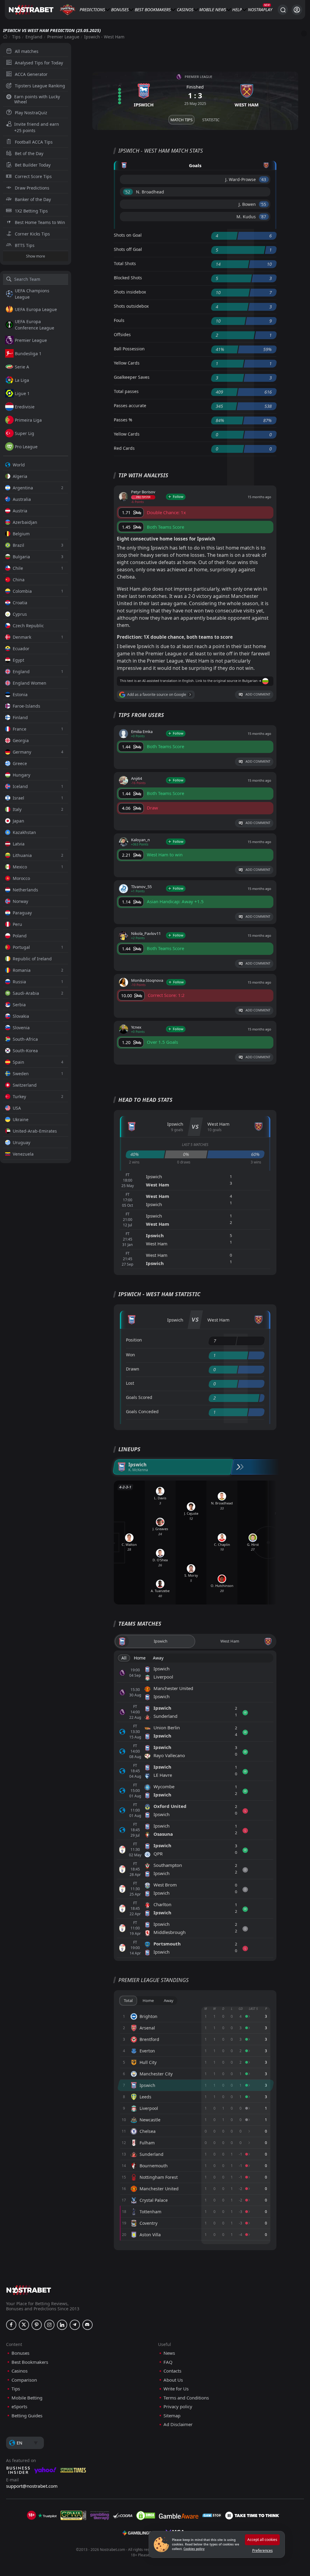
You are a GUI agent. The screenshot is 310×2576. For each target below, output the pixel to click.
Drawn (133, 1369)
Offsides (122, 334)
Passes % (123, 420)
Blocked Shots (128, 278)
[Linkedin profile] (62, 2325)
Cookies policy (194, 2549)
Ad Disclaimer (178, 2424)
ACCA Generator (31, 74)
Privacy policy (178, 2407)
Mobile (207, 10)
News (221, 10)
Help (237, 10)
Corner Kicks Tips (32, 234)
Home (140, 1658)
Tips (16, 37)
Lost (130, 1383)
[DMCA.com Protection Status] (146, 2516)
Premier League (63, 37)
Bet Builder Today (33, 165)
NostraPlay (260, 10)
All (124, 1658)
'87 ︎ (264, 217)
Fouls (119, 320)
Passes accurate (130, 406)
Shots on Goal (128, 235)
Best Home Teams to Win (40, 222)
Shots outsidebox (131, 306)
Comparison (24, 2380)
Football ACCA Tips (34, 142)
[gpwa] (73, 2516)
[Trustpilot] (47, 2516)
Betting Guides (27, 2416)
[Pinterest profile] (37, 2325)
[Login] (297, 10)
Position (134, 1340)
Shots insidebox (130, 292)
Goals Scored (139, 1397)
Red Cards (124, 448)
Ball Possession (129, 349)
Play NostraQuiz (31, 113)
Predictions (92, 10)
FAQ (168, 2362)
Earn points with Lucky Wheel (37, 99)
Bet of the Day (29, 153)
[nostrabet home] (29, 2290)
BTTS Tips (25, 245)
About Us (173, 2380)
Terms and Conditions (186, 2398)
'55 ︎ (264, 204)
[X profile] (24, 2325)
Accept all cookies (262, 2540)
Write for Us (176, 2389)
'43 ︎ (264, 179)
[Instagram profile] (49, 2325)
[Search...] (283, 10)
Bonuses (120, 10)
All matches (27, 51)
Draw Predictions (32, 188)
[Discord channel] (87, 2325)
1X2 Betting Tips (31, 211)
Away (158, 1658)
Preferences (262, 2550)
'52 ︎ (128, 192)
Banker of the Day (33, 199)
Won (130, 1355)
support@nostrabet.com (32, 2486)
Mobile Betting (27, 2398)
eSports (19, 2407)
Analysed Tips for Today (39, 63)
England (34, 37)
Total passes (126, 391)
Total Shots (125, 263)
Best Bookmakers (153, 10)
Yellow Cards (127, 363)
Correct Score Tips (33, 176)
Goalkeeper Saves (132, 377)
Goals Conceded (142, 1411)
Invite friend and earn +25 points (37, 127)
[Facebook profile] (11, 2325)
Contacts (172, 2371)
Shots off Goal (128, 249)
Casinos (185, 10)
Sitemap (172, 2416)
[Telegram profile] (75, 2325)
